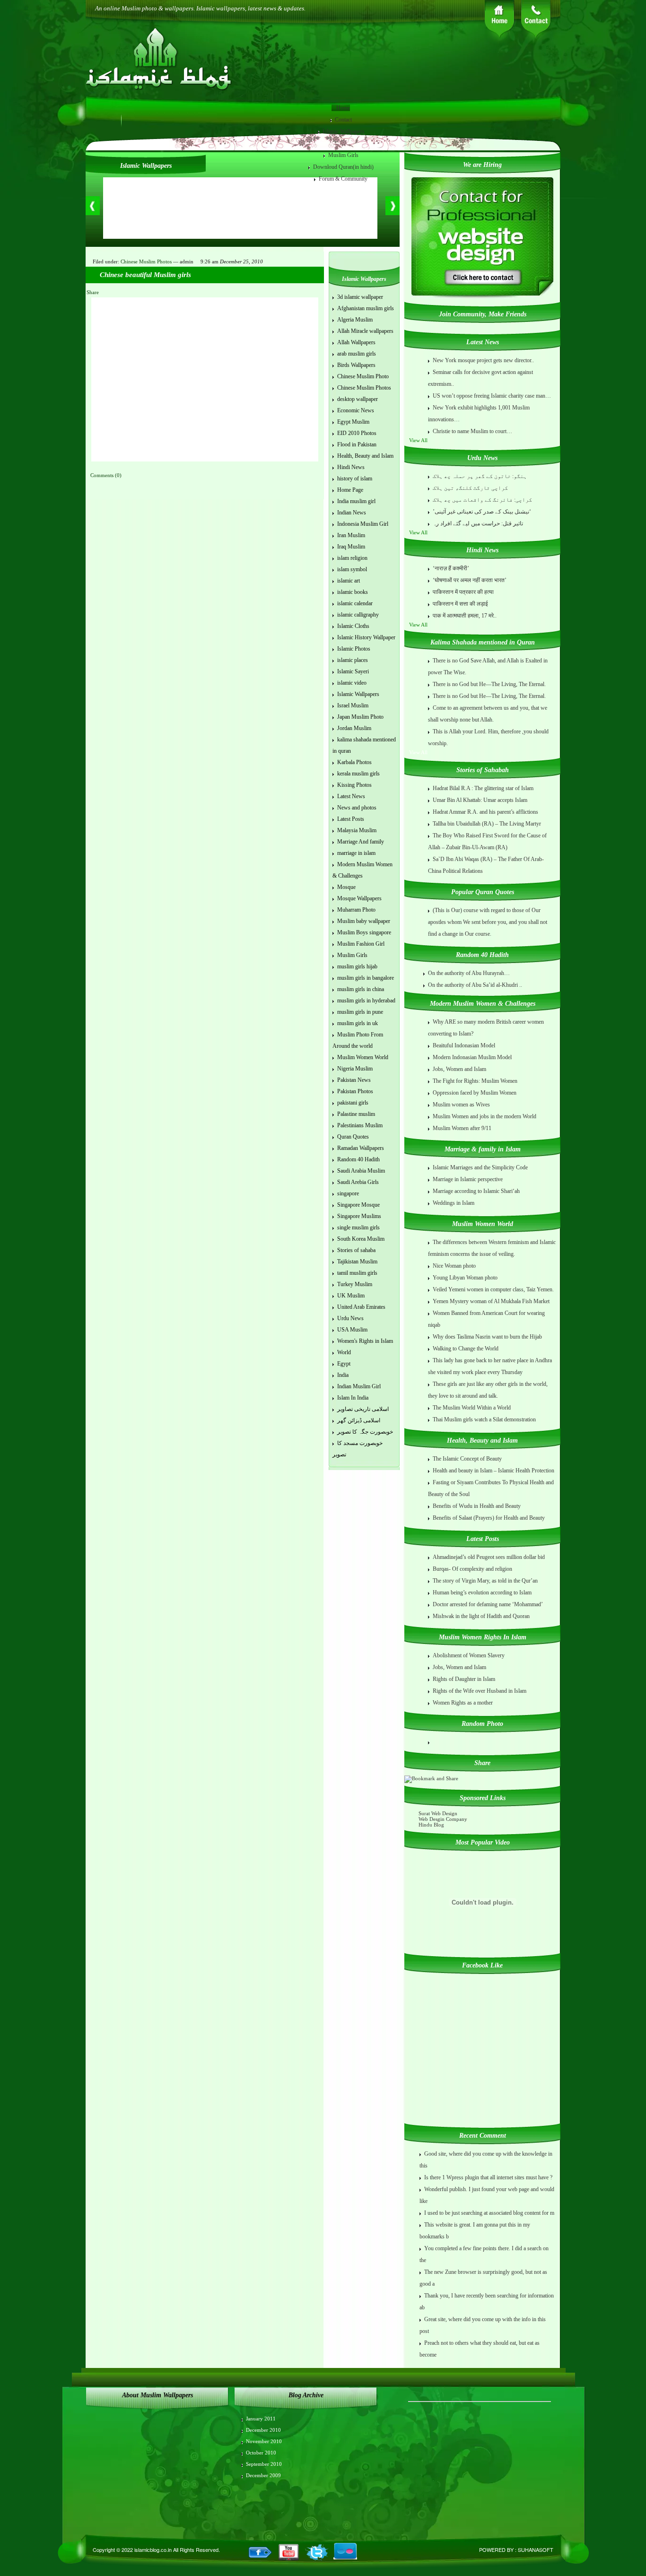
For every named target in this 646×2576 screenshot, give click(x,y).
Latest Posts (351, 819)
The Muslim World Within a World (472, 1408)
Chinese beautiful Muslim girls (145, 275)
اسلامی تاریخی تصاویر (363, 1409)
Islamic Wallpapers (344, 131)
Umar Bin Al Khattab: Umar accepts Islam (480, 800)
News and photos (357, 808)
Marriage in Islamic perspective (468, 1179)
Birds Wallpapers (356, 365)
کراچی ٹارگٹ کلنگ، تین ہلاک (470, 488)
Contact (343, 120)
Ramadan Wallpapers (361, 1148)
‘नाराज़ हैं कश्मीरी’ (451, 568)
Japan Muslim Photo (360, 717)
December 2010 (263, 2430)
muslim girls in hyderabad (366, 1001)
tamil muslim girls (357, 1273)
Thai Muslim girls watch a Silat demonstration (484, 1419)
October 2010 (261, 2453)
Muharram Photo (356, 910)
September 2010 (264, 2464)
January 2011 (261, 2419)
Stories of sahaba (356, 1250)
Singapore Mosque (358, 1205)
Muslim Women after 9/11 (462, 1128)
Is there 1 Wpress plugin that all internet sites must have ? (488, 2177)
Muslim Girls (343, 155)
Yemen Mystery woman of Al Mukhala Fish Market (491, 1301)
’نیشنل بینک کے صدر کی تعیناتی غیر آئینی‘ (482, 512)
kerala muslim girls (358, 774)
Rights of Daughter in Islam (464, 1679)
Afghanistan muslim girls (366, 308)
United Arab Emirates (361, 1307)
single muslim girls (358, 1227)
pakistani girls (353, 1103)
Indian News (352, 513)
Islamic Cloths (353, 626)
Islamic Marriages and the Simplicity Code (480, 1167)
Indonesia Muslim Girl (363, 524)
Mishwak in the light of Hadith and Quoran (481, 1616)
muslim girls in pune (360, 1012)
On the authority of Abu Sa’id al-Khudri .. (475, 985)
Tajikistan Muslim (357, 1262)
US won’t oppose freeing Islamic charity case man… (492, 396)
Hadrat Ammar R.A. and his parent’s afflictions (485, 812)
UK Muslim (351, 1296)
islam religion (352, 558)
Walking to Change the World (466, 1349)
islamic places (353, 660)
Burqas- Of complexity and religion (472, 1569)
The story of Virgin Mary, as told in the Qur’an (485, 1581)
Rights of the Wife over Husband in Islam (480, 1691)
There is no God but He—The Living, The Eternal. (489, 684)
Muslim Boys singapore (364, 932)
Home (343, 108)
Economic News (356, 410)
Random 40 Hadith (358, 1159)
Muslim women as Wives (461, 1105)
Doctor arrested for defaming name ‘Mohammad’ (488, 1604)
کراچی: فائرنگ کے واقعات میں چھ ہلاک (482, 500)
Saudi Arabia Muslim (361, 1171)
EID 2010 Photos (357, 433)
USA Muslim (352, 1330)
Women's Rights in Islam (365, 1341)
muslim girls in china (361, 989)
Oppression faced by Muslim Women (475, 1093)
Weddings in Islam (454, 1203)
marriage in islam (356, 853)
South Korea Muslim (361, 1239)
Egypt (344, 1364)
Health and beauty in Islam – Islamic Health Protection (493, 1471)
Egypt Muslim (353, 422)
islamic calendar (355, 603)
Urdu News (350, 1318)
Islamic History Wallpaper (366, 637)
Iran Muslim (351, 535)
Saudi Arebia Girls (358, 1182)
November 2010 (264, 2441)
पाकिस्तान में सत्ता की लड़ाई (460, 604)
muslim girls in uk (358, 1023)
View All (419, 440)
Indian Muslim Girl (359, 1386)
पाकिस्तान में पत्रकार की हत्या (463, 592)
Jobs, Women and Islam (459, 1069)
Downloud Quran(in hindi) (343, 167)
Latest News (351, 796)
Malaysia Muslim (357, 830)
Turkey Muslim (355, 1284)
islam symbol (352, 569)
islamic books (353, 592)
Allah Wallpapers (356, 342)
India (343, 1375)
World (344, 1352)
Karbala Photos (354, 762)
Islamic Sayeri (353, 671)
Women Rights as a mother (463, 1703)
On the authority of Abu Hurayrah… (469, 973)
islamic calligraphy (358, 615)
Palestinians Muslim (360, 1125)
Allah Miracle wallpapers (365, 331)
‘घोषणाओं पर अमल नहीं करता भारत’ (470, 580)
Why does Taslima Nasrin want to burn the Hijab (487, 1337)
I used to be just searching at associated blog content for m (489, 2213)
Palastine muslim (356, 1114)
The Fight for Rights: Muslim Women (475, 1081)
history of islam (355, 479)
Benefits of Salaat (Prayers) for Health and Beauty (489, 1518)
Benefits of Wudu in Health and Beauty (477, 1506)
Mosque (346, 887)
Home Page (350, 490)
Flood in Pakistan (357, 444)
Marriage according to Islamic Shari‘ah (476, 1191)
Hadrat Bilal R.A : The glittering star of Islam (483, 788)
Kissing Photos (354, 785)
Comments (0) (106, 475)
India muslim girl (356, 501)
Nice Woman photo (454, 1266)
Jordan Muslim (354, 728)
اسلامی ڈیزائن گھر (359, 1420)
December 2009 (263, 2475)
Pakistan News (354, 1080)
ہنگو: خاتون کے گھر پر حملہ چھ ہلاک (480, 476)
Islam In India (353, 1398)
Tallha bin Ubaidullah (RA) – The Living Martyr (487, 824)
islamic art (349, 581)
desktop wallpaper (358, 399)
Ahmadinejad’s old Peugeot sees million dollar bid (489, 1557)
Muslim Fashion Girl (361, 944)
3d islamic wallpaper (360, 297)
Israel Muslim (353, 705)
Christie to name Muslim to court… (472, 431)
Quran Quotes (353, 1137)
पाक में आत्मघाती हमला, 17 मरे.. (465, 616)
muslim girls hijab (357, 966)
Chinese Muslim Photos (146, 261)
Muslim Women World (363, 1057)
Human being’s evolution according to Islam (482, 1593)
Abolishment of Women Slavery (469, 1655)
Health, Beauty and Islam (365, 456)
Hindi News (351, 467)
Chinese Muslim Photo (363, 376)
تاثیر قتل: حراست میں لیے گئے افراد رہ (478, 523)
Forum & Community (343, 179)
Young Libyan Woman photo (465, 1278)
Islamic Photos (354, 649)
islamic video (352, 683)
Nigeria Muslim (355, 1069)
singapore (348, 1193)
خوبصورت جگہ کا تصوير (365, 1432)
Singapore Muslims (359, 1216)
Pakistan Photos (355, 1091)
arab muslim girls (357, 354)
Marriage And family (361, 842)
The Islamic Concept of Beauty (467, 1459)
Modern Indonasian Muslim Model (472, 1057)
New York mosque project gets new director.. (483, 360)
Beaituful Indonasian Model (464, 1045)
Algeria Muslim (355, 320)
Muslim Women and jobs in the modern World (484, 1116)
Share (93, 292)
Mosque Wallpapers (359, 898)
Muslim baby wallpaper (364, 921)
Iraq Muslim (351, 547)
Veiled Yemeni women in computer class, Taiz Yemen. (493, 1289)
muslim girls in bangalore (366, 978)
